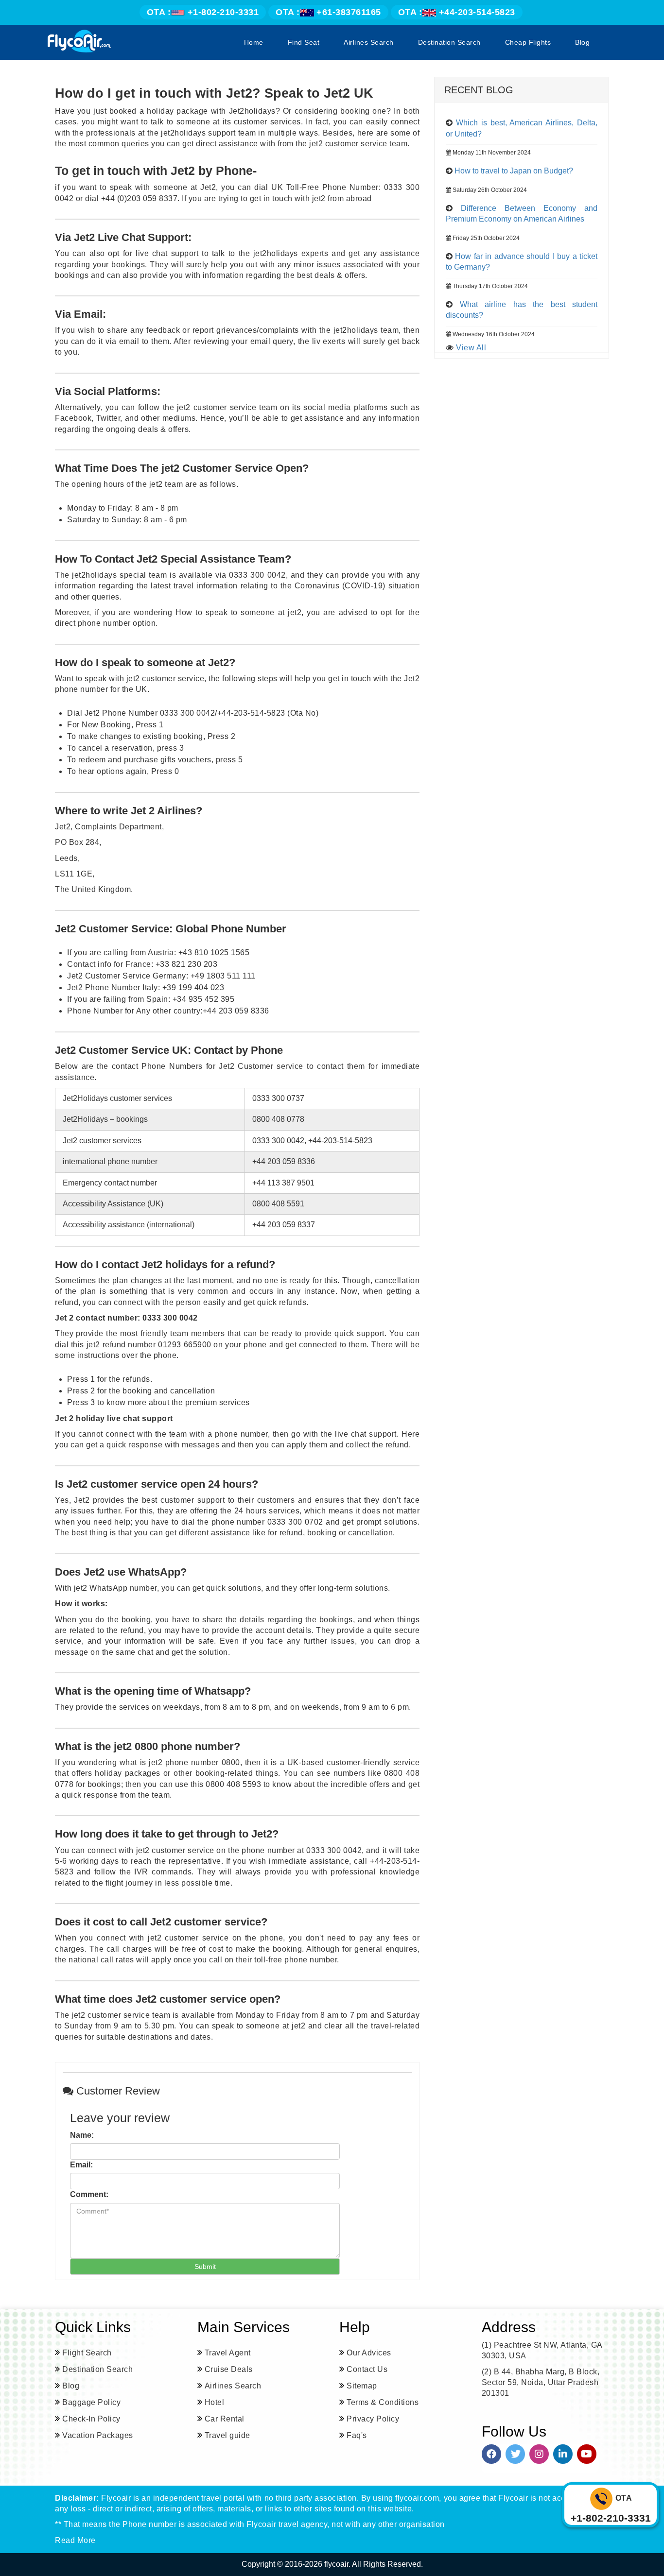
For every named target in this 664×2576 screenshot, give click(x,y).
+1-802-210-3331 (203, 12)
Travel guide (227, 2435)
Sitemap (362, 2386)
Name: (82, 2135)
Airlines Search (369, 42)
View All (471, 348)
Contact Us (367, 2369)
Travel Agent (228, 2353)
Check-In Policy (91, 2419)
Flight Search (87, 2353)
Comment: (89, 2194)
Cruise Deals (229, 2369)
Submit (205, 2267)
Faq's (357, 2435)
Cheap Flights (528, 42)
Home (254, 42)
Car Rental (225, 2419)
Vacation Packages (98, 2435)
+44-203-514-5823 (457, 12)
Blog (582, 42)
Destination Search (449, 42)
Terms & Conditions (383, 2402)
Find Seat (304, 42)
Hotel (215, 2402)
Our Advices (369, 2353)
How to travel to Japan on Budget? (514, 171)
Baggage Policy (91, 2402)
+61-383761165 (328, 12)
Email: (81, 2165)
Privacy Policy (373, 2419)
